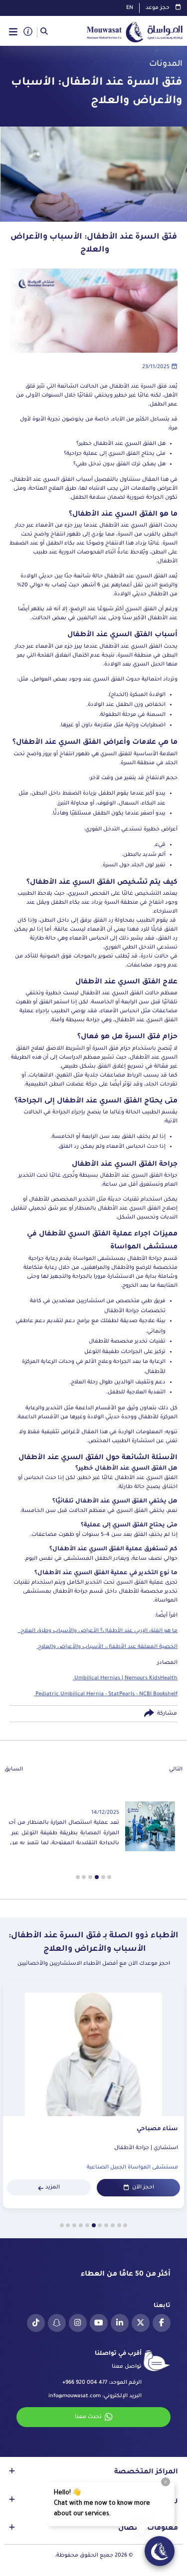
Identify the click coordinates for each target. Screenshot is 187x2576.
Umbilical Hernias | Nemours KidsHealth (125, 1678)
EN (130, 8)
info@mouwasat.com (75, 2396)
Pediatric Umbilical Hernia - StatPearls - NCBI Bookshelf (106, 1694)
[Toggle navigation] (13, 32)
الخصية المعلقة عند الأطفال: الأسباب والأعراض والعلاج (107, 1647)
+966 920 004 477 (85, 2383)
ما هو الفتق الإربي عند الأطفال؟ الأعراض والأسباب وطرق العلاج (97, 1631)
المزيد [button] (53, 2187)
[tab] (109, 1877)
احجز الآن (143, 2187)
